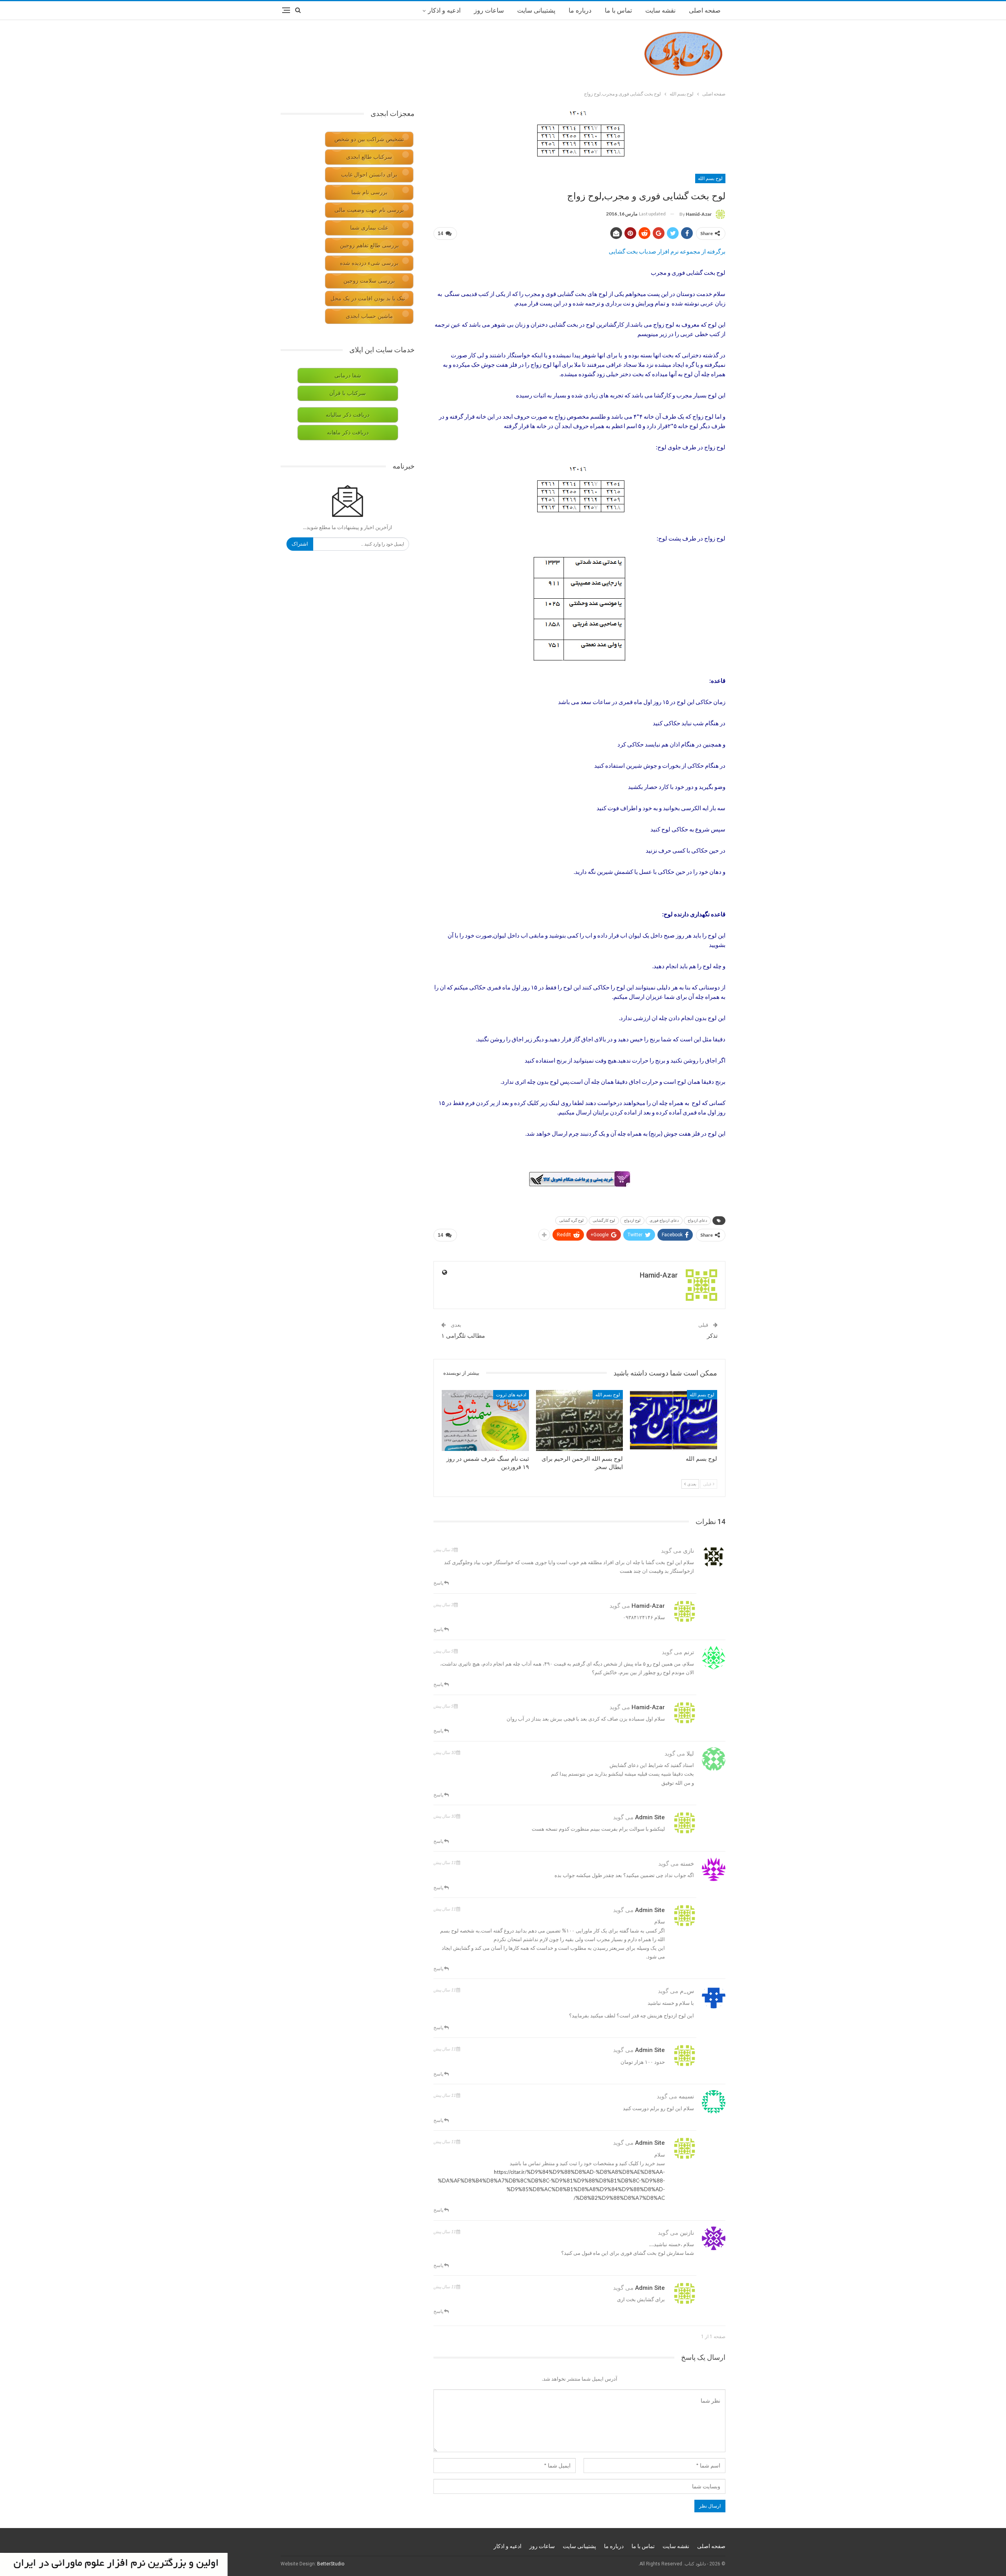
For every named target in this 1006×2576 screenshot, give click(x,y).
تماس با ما (618, 10)
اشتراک (300, 544)
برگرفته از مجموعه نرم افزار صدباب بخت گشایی (667, 251)
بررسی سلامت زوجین (369, 281)
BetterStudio (331, 2564)
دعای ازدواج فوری (664, 1220)
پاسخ (439, 1583)
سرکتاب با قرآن (348, 393)
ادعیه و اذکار (444, 10)
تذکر (712, 1336)
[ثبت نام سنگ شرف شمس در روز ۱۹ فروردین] (485, 1420)
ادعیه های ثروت (511, 1395)
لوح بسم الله (710, 178)
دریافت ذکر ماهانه (348, 433)
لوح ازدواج (632, 1220)
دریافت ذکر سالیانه (348, 415)
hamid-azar (648, 1606)
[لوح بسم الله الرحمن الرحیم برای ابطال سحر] (580, 1420)
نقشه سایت (660, 10)
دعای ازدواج (697, 1220)
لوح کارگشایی (604, 1220)
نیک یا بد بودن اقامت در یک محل (368, 299)
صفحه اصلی (705, 10)
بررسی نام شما (369, 192)
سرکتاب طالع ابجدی (369, 157)
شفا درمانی (348, 376)
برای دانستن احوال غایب (369, 175)
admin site (650, 1817)
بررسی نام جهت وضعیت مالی (369, 210)
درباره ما (580, 10)
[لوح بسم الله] (674, 1420)
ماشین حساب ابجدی (369, 316)
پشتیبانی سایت (536, 10)
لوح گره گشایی (571, 1220)
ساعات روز (489, 10)
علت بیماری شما (369, 228)
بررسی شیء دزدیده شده (369, 263)
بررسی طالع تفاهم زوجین (369, 245)
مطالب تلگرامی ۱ (463, 1336)
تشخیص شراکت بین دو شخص (369, 139)
